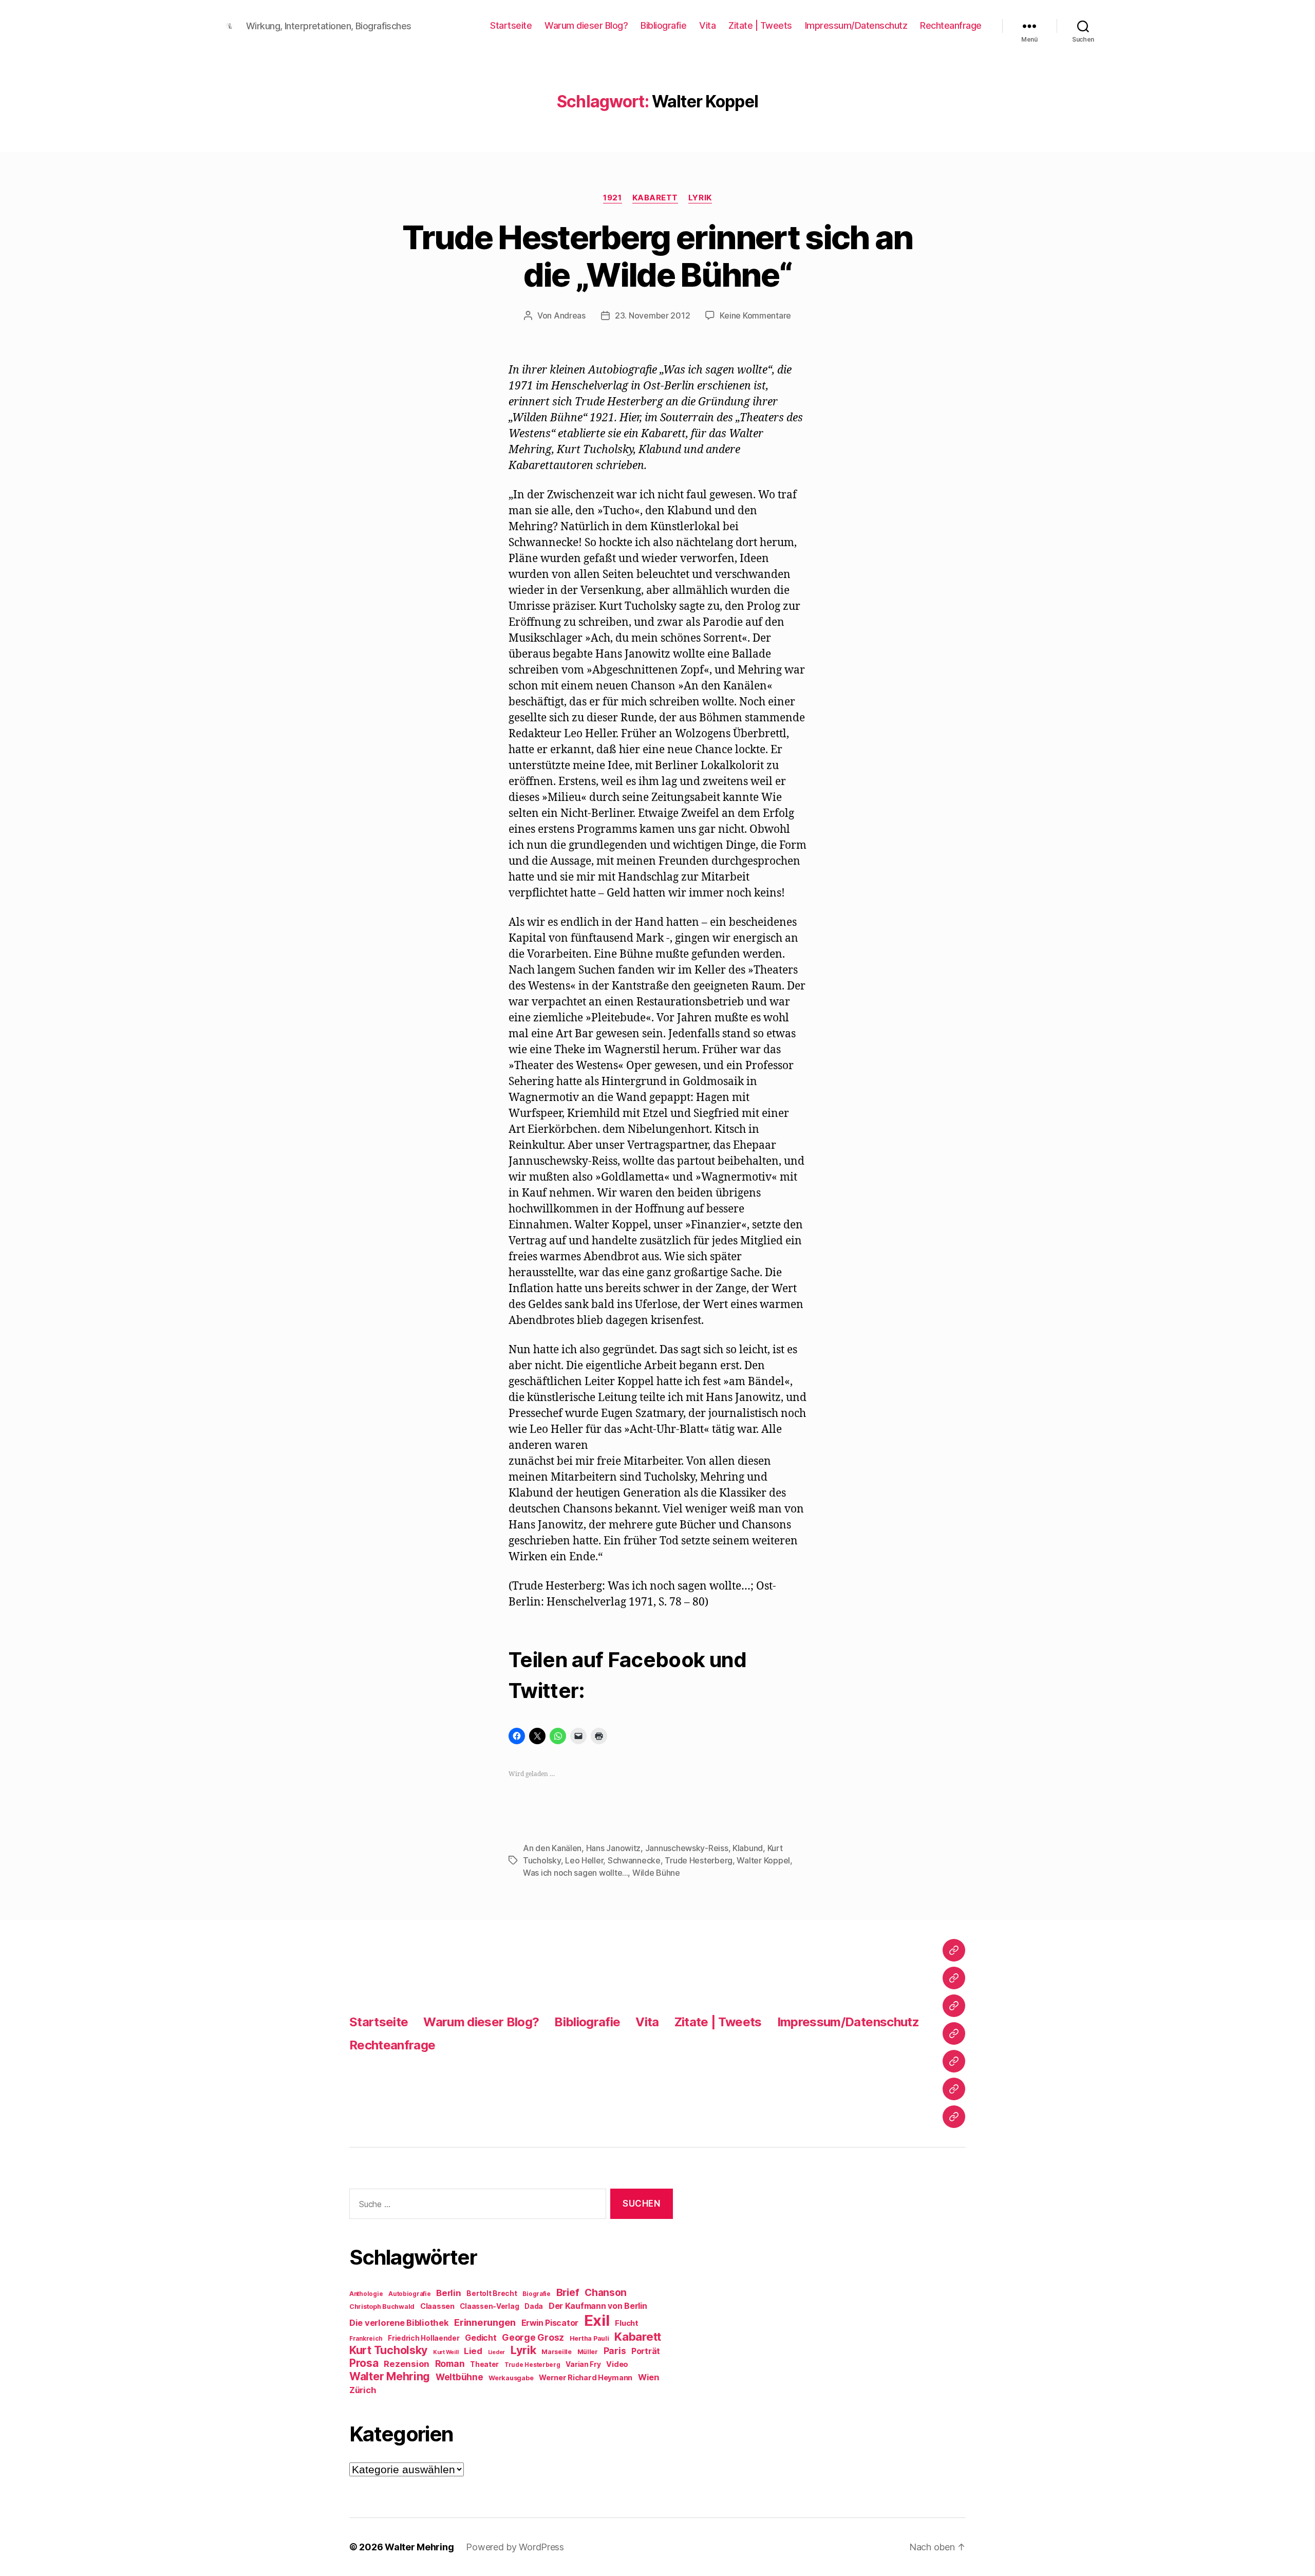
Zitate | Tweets (760, 25)
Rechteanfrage (951, 25)
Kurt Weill (446, 2352)
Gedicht (481, 2338)
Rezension (407, 2364)
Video (617, 2364)
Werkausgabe (511, 2378)
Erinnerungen (485, 2322)
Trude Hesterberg (699, 1860)
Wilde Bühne (656, 1873)
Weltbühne (459, 2377)
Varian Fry (583, 2364)
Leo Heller (584, 1860)
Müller (588, 2352)
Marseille (557, 2352)
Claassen (437, 2306)
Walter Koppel (763, 1860)
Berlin (448, 2293)
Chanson (606, 2293)
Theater (484, 2364)
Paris (615, 2351)
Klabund (748, 1848)
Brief (568, 2292)
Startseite (511, 25)
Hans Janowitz (614, 1848)
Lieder (496, 2352)
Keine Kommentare (755, 315)
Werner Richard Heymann (586, 2377)
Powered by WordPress (515, 2547)
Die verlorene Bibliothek (399, 2323)
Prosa (364, 2363)
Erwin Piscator (550, 2323)
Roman (450, 2364)
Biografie (537, 2294)
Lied (473, 2351)
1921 (612, 198)
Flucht (626, 2323)
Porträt (646, 2351)
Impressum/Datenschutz (856, 25)
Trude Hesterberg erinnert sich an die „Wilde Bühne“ (657, 256)
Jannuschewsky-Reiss (687, 1848)
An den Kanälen (552, 1848)
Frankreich (366, 2339)
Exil (597, 2320)
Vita (707, 25)
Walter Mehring (390, 2376)
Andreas (570, 315)
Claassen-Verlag (489, 2306)
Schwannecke (634, 1860)
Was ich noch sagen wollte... (575, 1873)
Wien (649, 2377)
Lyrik (700, 198)
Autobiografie (410, 2294)
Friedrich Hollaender (424, 2338)
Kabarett (655, 198)
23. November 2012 (652, 315)
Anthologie (366, 2294)
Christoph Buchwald (382, 2307)
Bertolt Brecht (492, 2293)
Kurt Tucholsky (388, 2350)
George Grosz (533, 2337)
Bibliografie (663, 25)
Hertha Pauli (589, 2338)
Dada (534, 2306)
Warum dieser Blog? (586, 25)
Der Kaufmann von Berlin (598, 2306)
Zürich (363, 2390)
